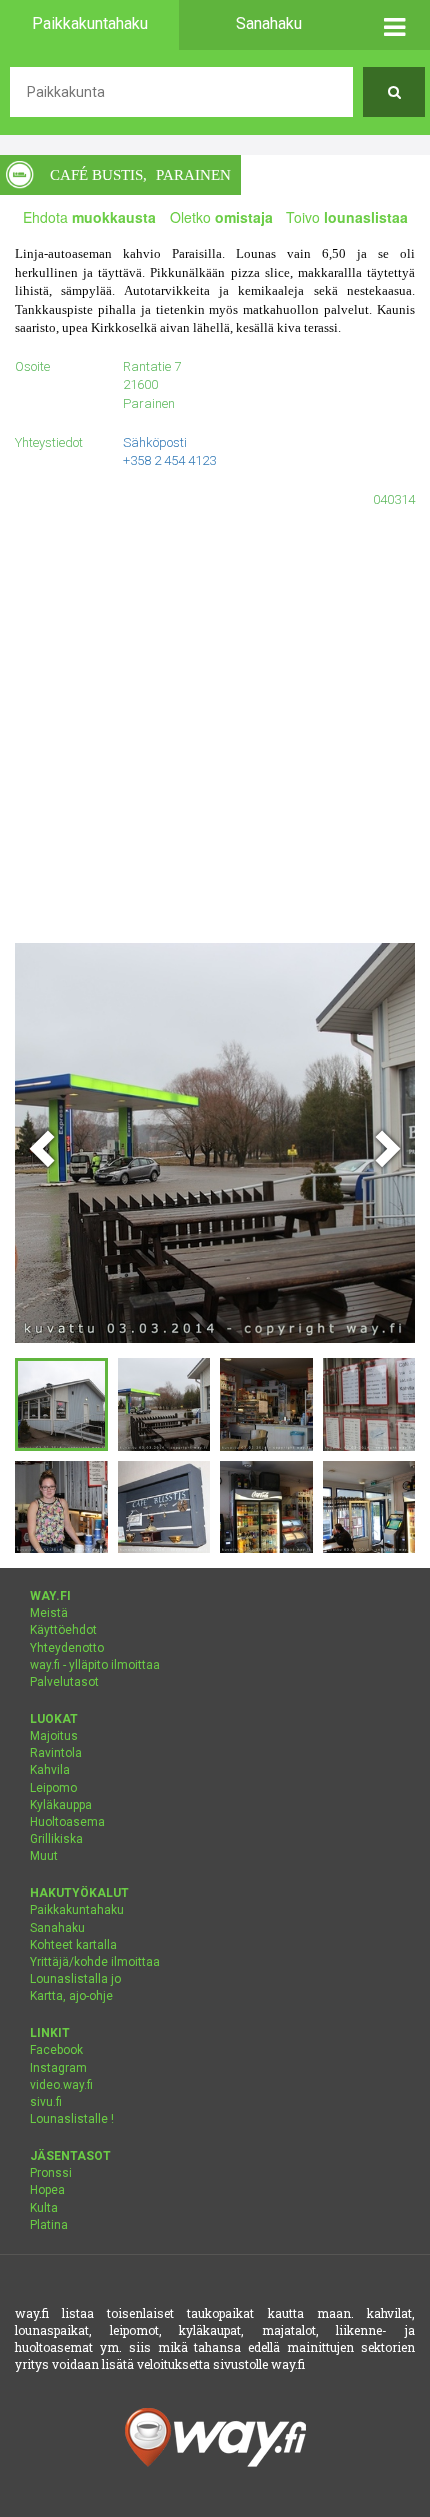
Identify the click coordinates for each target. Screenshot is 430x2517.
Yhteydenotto (67, 1648)
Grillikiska (56, 1839)
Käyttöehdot (63, 1630)
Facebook (56, 2050)
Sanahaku (57, 1928)
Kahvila (50, 1770)
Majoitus (54, 1736)
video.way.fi (61, 2085)
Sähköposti (155, 442)
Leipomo (53, 1788)
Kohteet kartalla (73, 1945)
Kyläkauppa (61, 1805)
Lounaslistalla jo (75, 1979)
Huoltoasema (67, 1822)
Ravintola (56, 1753)
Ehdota (89, 217)
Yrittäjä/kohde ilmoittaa (95, 1962)
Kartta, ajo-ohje (71, 1996)
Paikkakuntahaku (77, 1910)
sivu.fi (46, 2102)
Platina (49, 2225)
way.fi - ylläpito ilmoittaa (95, 1665)
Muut (44, 1856)
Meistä (49, 1613)
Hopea (47, 2190)
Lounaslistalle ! (72, 2119)
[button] (394, 25)
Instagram (58, 2068)
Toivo (347, 217)
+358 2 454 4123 (169, 460)
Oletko (221, 217)
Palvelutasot (64, 1682)
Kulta (44, 2208)
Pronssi (51, 2173)
